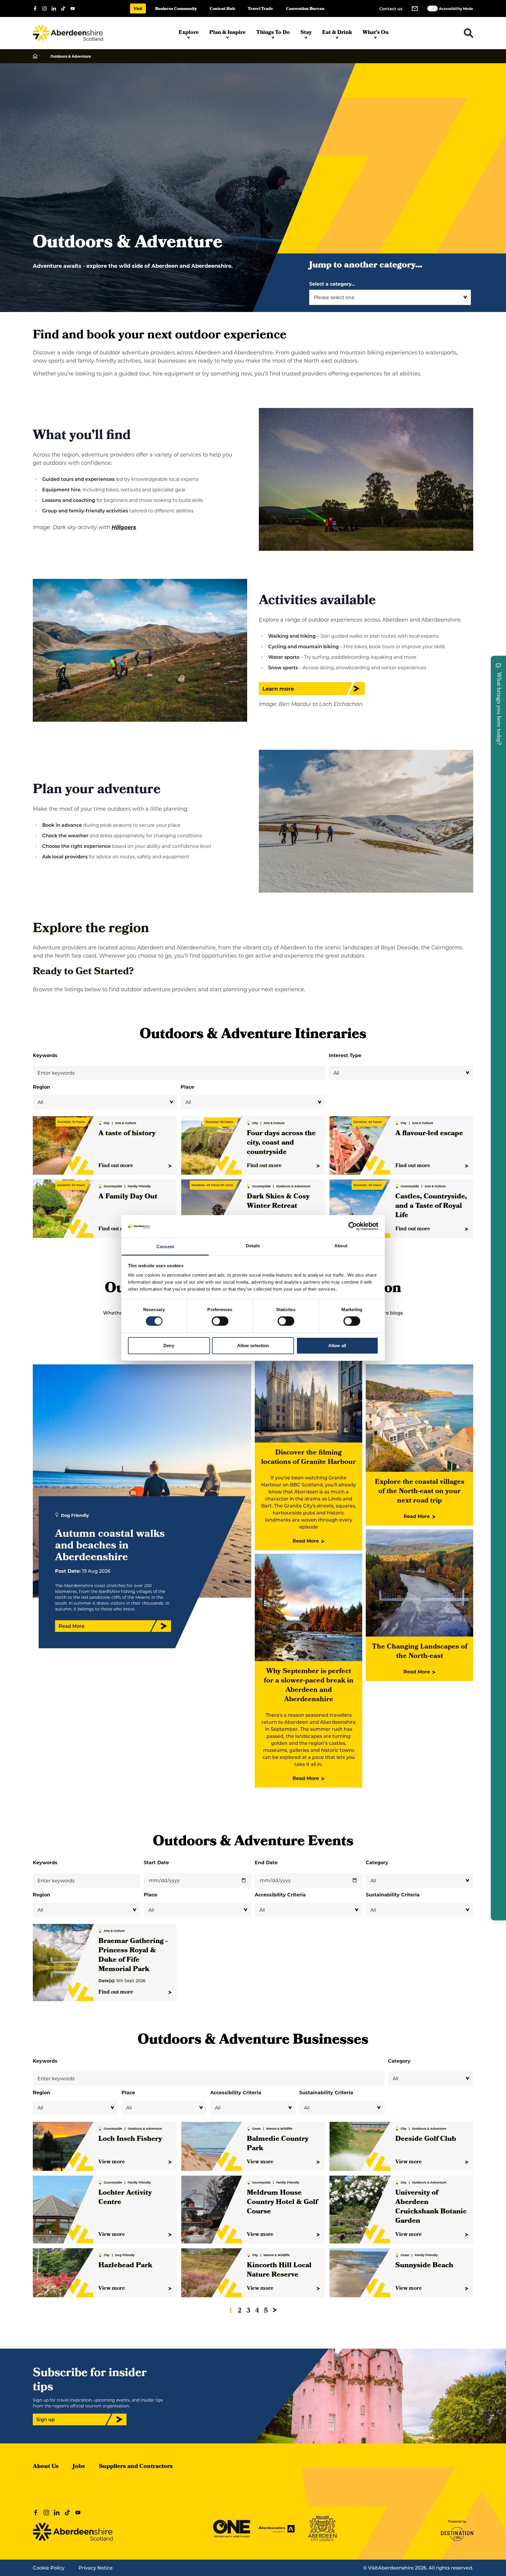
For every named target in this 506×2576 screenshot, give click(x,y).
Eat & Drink (337, 33)
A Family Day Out (128, 1197)
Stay (306, 33)
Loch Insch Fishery (130, 2139)
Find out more (116, 1166)
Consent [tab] (165, 1247)
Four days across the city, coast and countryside (281, 1143)
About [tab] (341, 1246)
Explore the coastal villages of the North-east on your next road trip (420, 1492)
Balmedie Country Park (278, 2144)
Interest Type (345, 1055)
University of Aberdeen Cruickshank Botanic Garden (431, 2207)
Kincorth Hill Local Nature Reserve (279, 2270)
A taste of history (127, 1134)
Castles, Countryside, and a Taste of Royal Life (431, 1206)
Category (377, 1862)
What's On (376, 33)
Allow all (337, 1346)
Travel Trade (260, 9)
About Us (46, 2467)
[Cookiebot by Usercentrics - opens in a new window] (353, 1226)
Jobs (79, 2467)
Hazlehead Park (125, 2266)
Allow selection (253, 1346)
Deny (169, 1346)
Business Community (176, 9)
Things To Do (273, 33)
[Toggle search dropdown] (469, 33)
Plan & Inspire (228, 33)
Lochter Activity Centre (125, 2198)
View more (112, 2162)
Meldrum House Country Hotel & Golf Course (282, 2203)
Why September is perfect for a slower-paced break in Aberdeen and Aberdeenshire (309, 1686)
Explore (189, 33)
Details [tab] (253, 1246)
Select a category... (332, 284)
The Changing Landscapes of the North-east (420, 1652)
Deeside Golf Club (426, 2139)
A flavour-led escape (429, 1134)
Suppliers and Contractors (136, 2467)
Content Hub (222, 9)
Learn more (278, 689)
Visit (138, 9)
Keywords (45, 1055)
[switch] (220, 1321)
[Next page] (275, 2310)
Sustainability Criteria (393, 1895)
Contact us (391, 9)
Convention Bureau (305, 9)
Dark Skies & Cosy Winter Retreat (278, 1202)
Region (41, 1087)
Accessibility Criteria (280, 1895)
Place (187, 1087)
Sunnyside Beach (424, 2266)
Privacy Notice (96, 2568)
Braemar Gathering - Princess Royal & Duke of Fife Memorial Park (133, 1956)
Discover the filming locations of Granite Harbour (309, 1458)
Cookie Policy (49, 2568)
